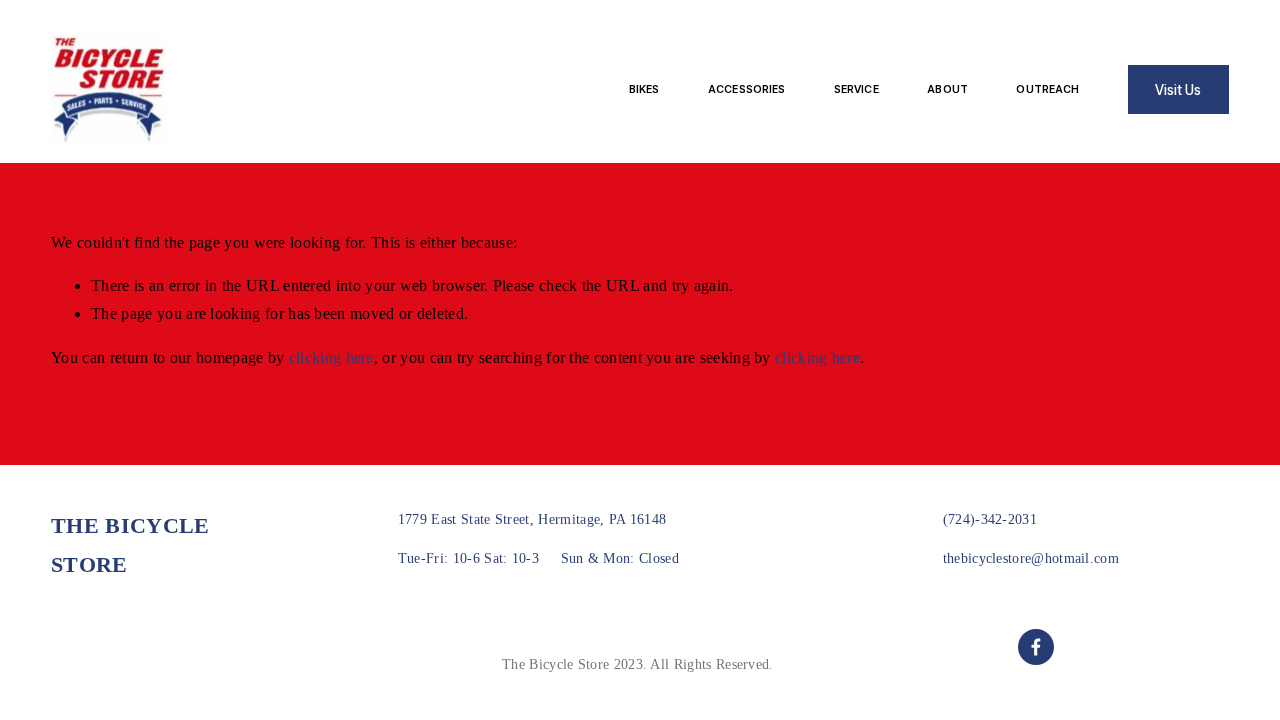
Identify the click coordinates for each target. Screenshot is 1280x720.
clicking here (331, 357)
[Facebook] (1036, 647)
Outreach (1047, 89)
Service (856, 89)
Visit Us (1178, 90)
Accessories (746, 89)
